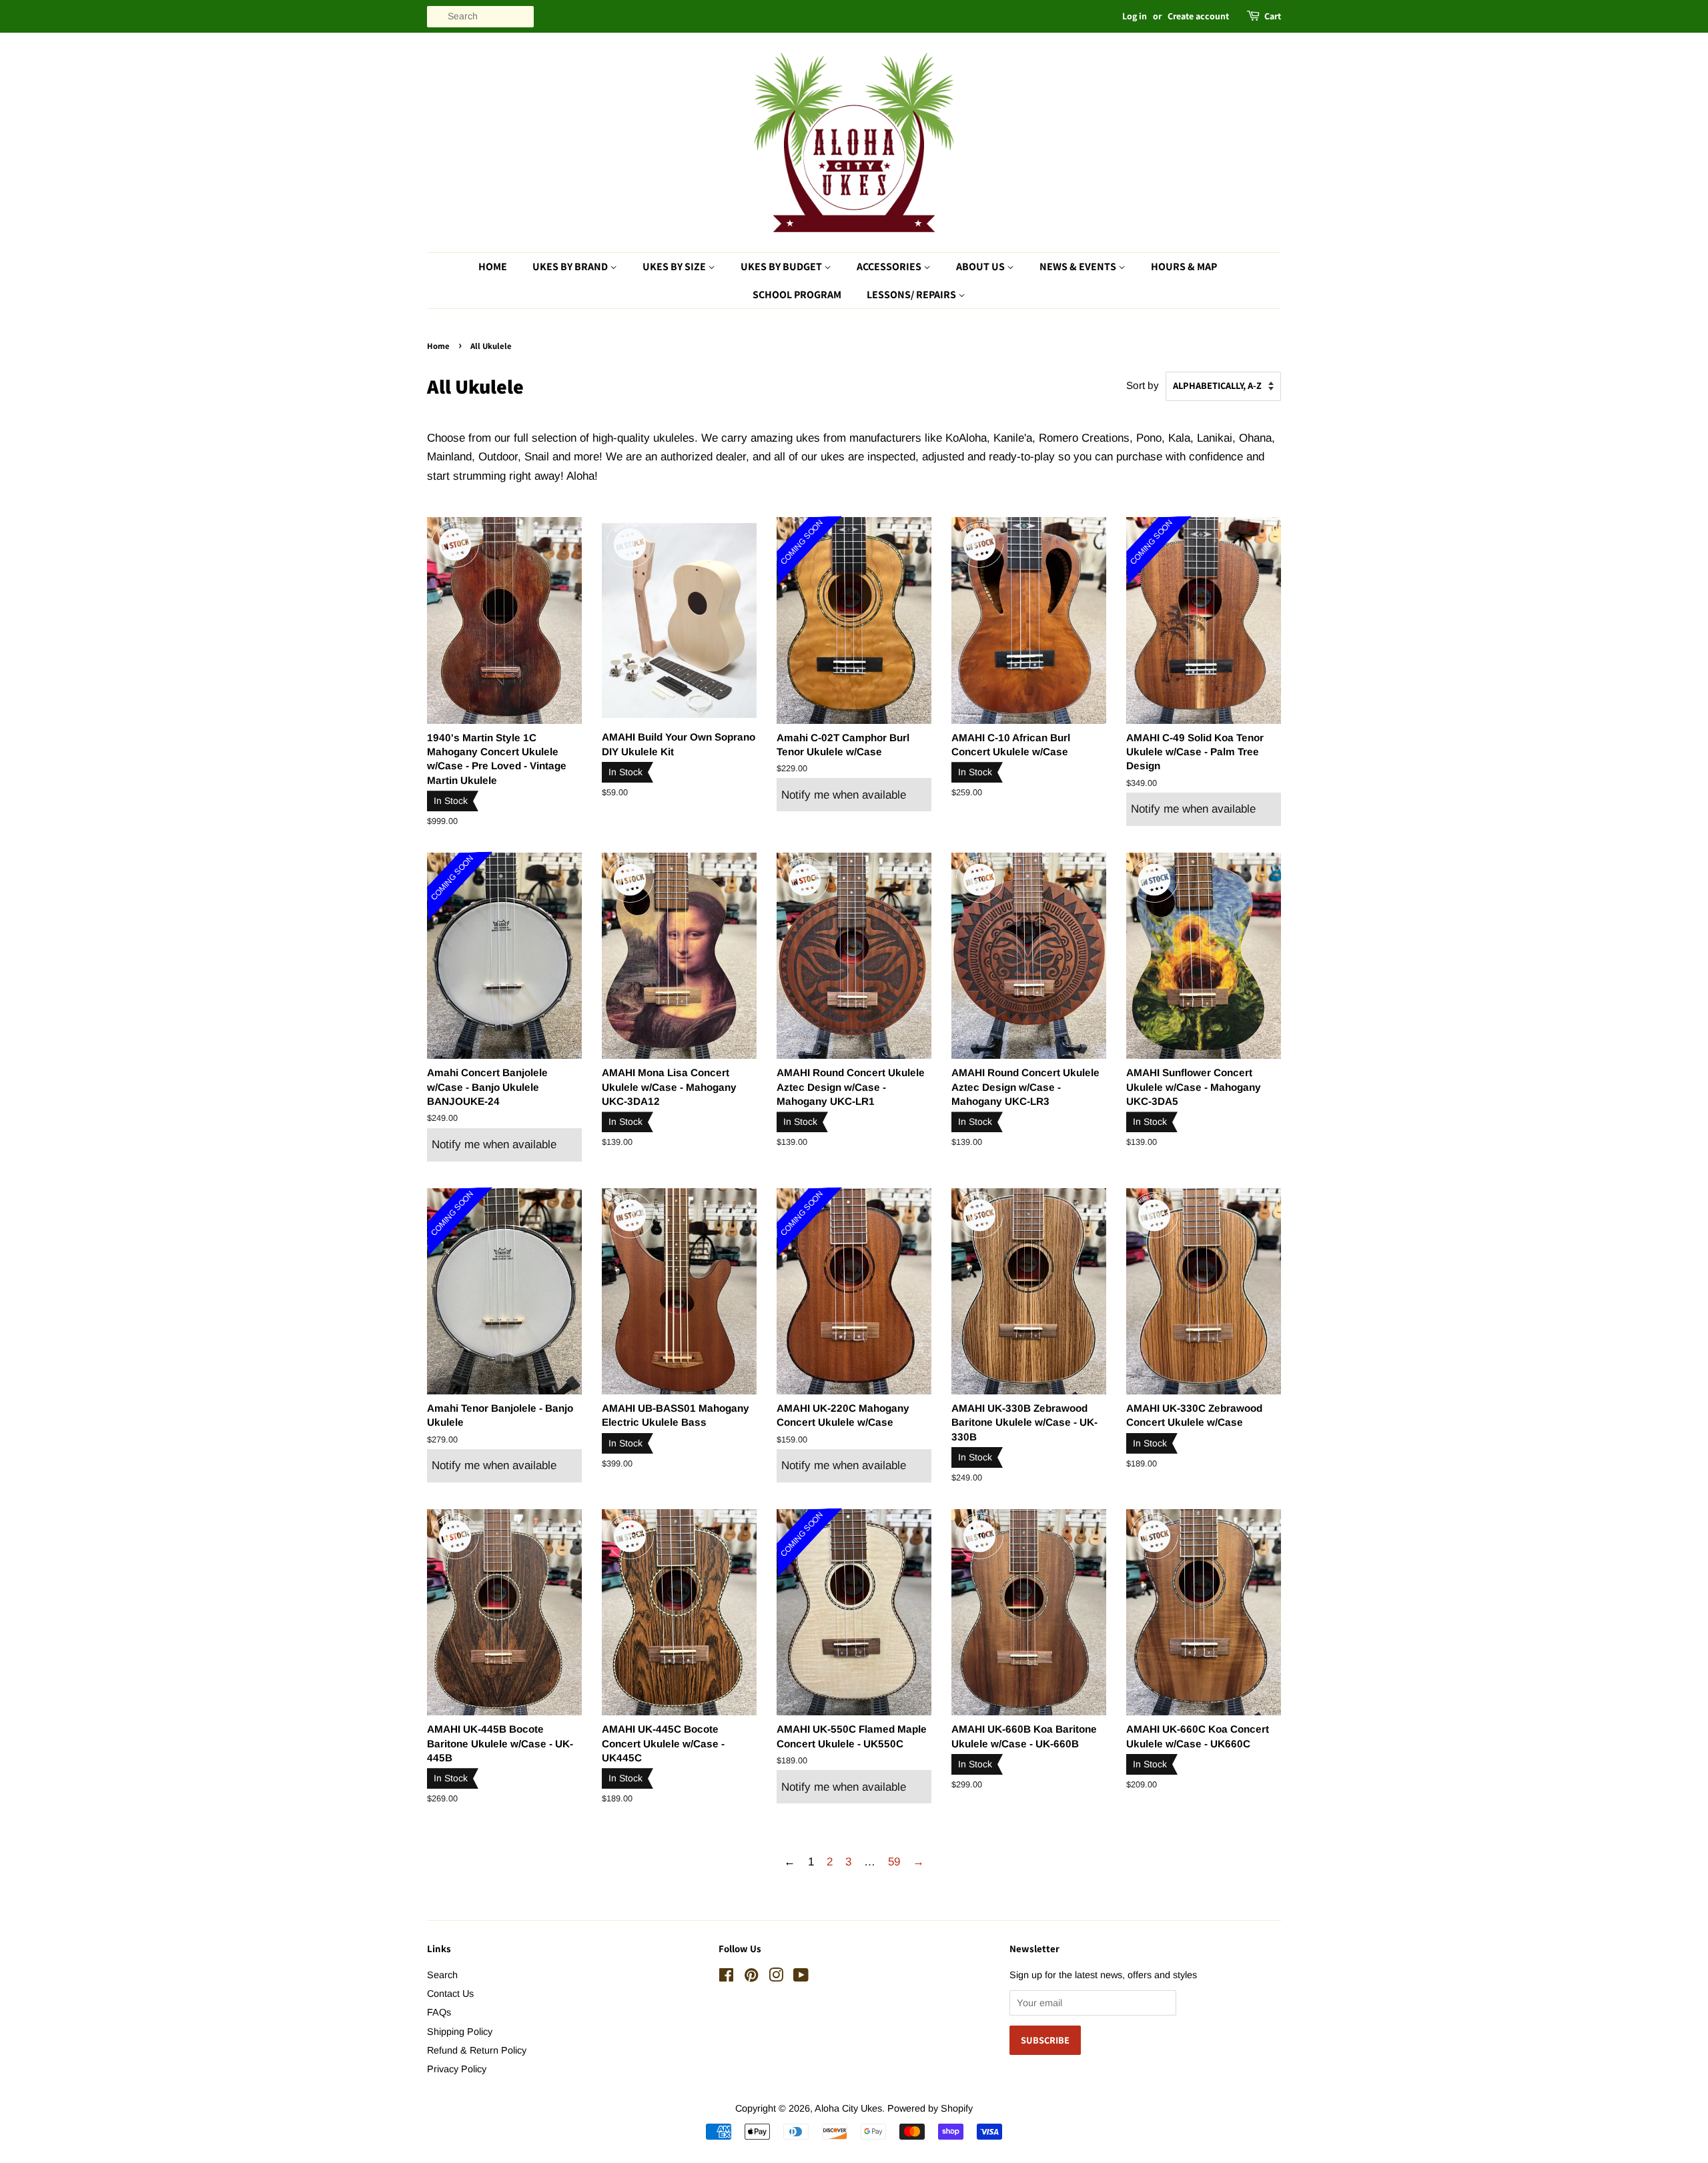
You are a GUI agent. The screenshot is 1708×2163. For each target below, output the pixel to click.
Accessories (890, 267)
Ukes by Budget (782, 267)
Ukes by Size (675, 267)
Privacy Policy (457, 2069)
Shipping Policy (460, 2032)
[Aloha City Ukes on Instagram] (776, 1978)
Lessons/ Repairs (912, 295)
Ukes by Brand (571, 267)
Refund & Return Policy (477, 2050)
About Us (981, 267)
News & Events (1079, 267)
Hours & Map (1184, 267)
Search (442, 1975)
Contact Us (450, 1994)
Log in (1135, 16)
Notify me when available (844, 795)
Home (493, 267)
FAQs (439, 2012)
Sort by (1143, 385)
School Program (797, 295)
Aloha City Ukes (848, 2108)
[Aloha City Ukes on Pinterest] (751, 1978)
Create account (1198, 16)
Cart (1273, 16)
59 (894, 1862)
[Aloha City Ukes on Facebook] (726, 1978)
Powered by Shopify (930, 2108)
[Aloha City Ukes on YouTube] (801, 1978)
